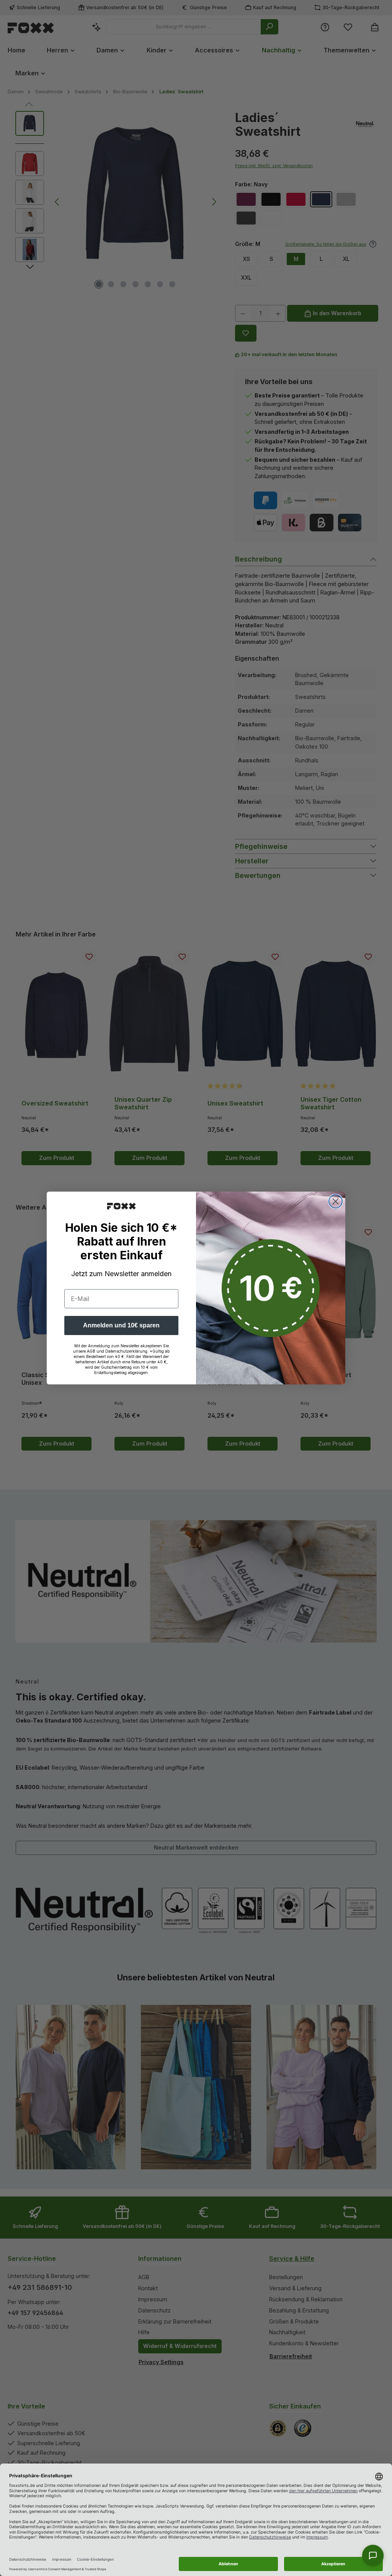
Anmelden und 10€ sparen (121, 1325)
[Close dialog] (336, 1201)
